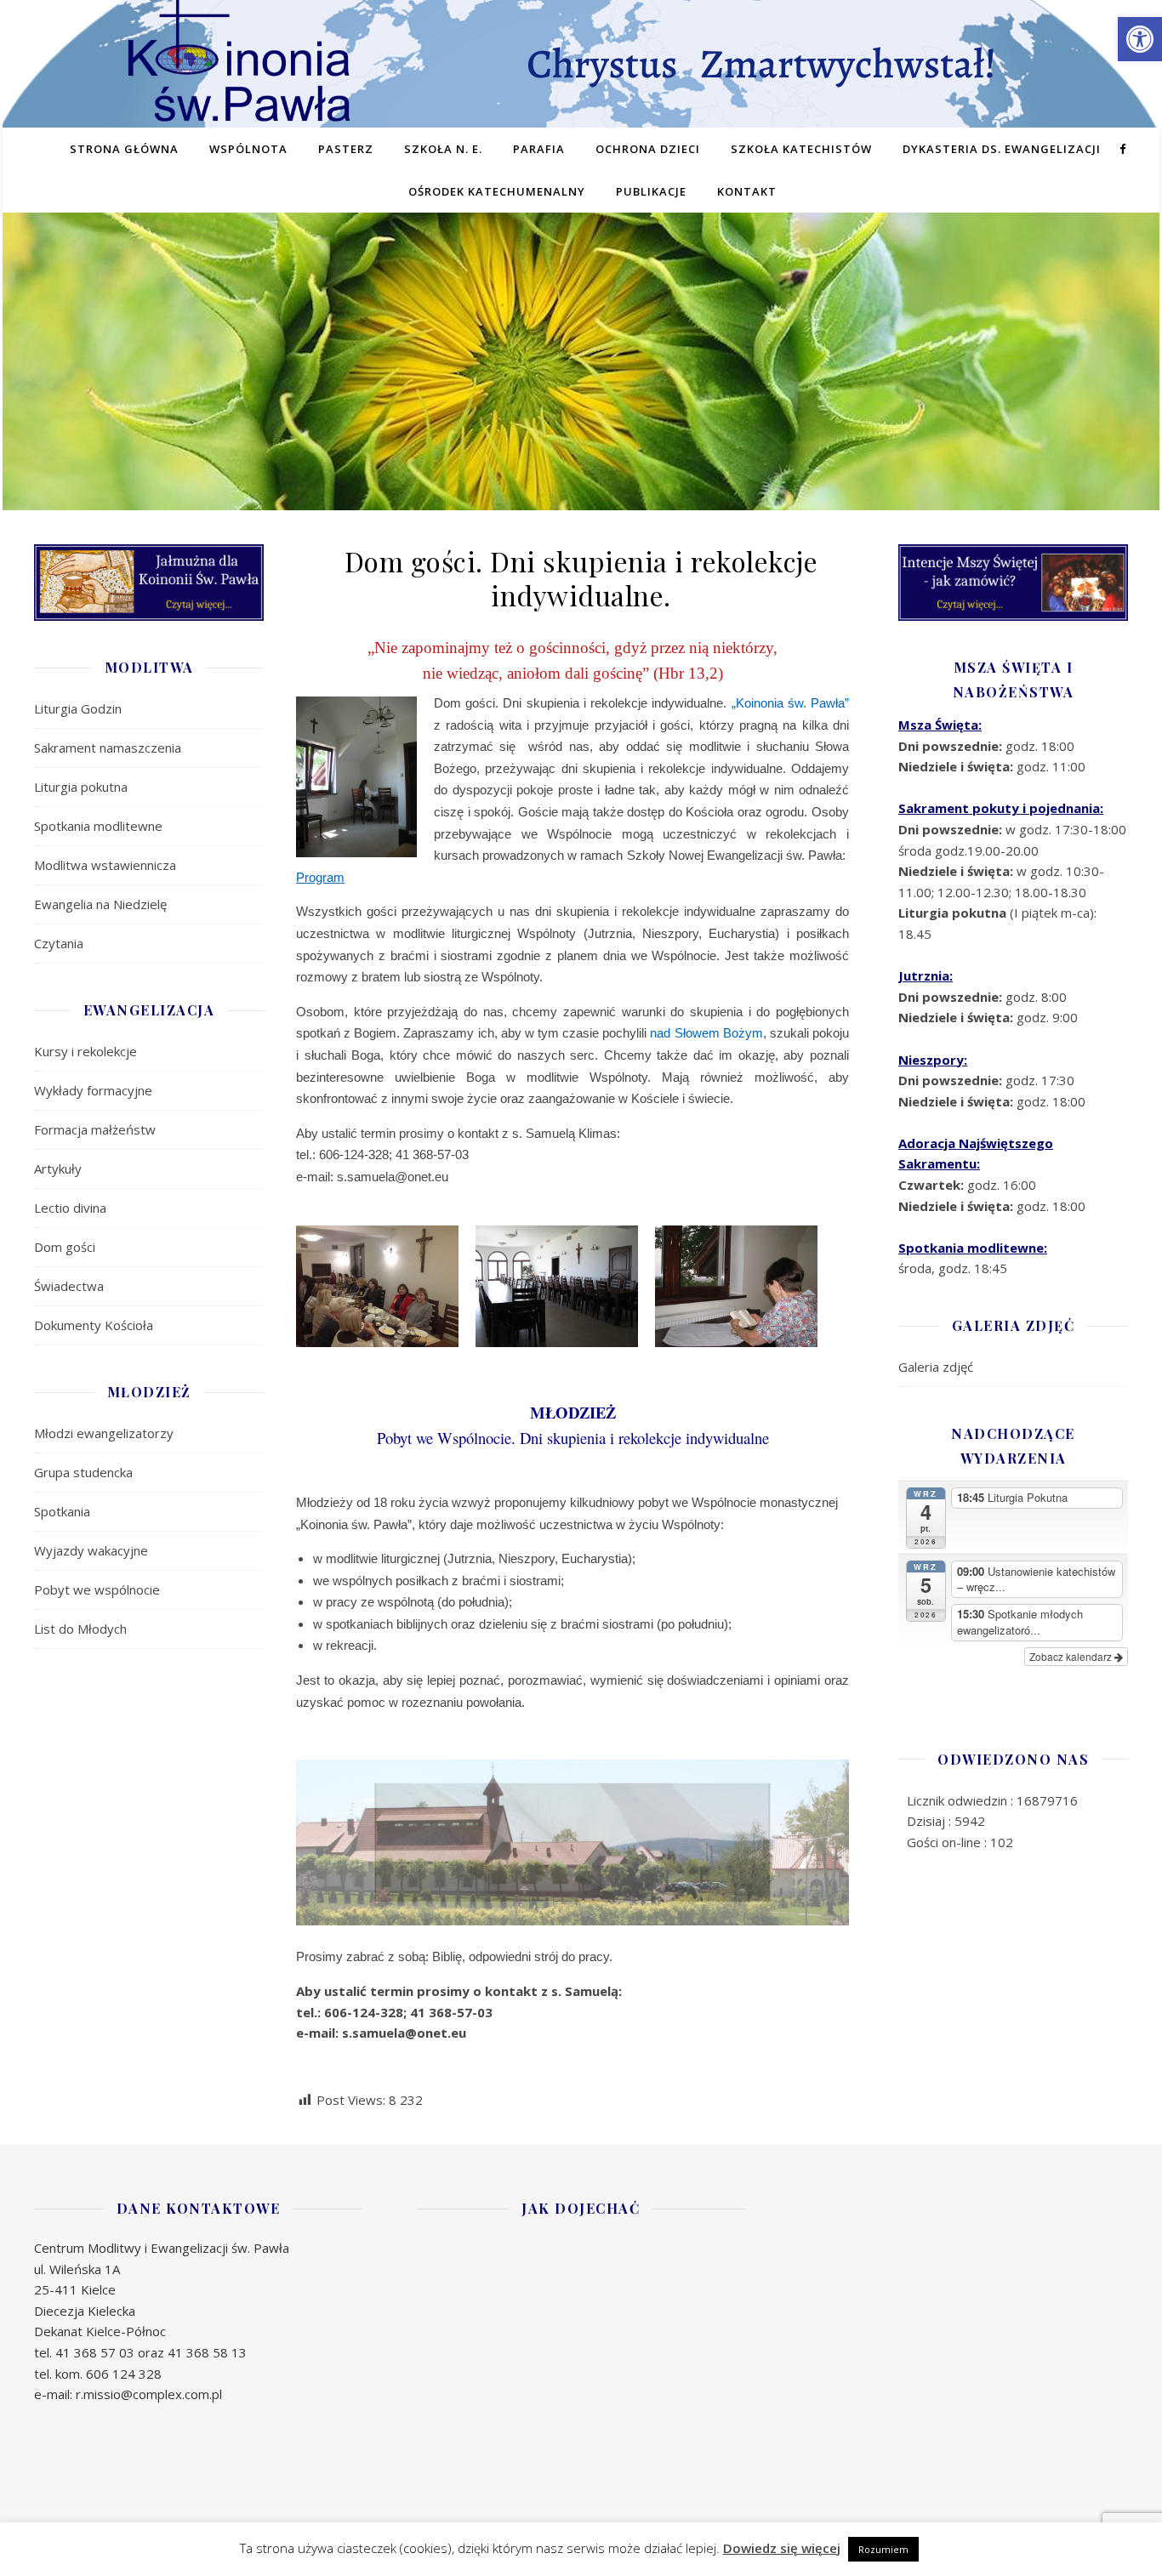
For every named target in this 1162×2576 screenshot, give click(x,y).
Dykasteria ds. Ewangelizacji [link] (1002, 149)
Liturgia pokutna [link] (81, 787)
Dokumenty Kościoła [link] (94, 1325)
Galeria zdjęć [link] (936, 1367)
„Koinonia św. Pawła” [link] (790, 703)
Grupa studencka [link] (83, 1472)
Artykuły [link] (58, 1169)
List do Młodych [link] (80, 1629)
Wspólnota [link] (248, 149)
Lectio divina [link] (70, 1208)
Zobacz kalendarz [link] (1072, 1656)
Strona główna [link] (124, 149)
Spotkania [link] (62, 1511)
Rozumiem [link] (883, 2549)
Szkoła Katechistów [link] (801, 149)
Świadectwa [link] (69, 1286)
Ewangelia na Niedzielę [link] (100, 904)
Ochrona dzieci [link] (648, 149)
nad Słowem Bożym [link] (706, 1033)
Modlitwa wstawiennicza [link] (105, 865)
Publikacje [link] (651, 191)
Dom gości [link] (65, 1247)
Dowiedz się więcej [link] (782, 2548)
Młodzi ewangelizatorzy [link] (104, 1433)
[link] (1140, 39)
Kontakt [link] (747, 191)
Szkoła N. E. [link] (443, 149)
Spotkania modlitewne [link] (98, 826)
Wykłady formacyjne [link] (93, 1090)
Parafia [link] (539, 149)
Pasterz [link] (346, 149)
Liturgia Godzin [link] (78, 708)
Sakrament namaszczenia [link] (108, 748)
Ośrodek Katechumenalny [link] (497, 191)
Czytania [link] (59, 943)
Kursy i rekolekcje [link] (85, 1051)
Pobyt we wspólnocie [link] (97, 1589)
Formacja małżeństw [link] (95, 1129)
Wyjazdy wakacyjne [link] (91, 1550)
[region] (581, 387)
